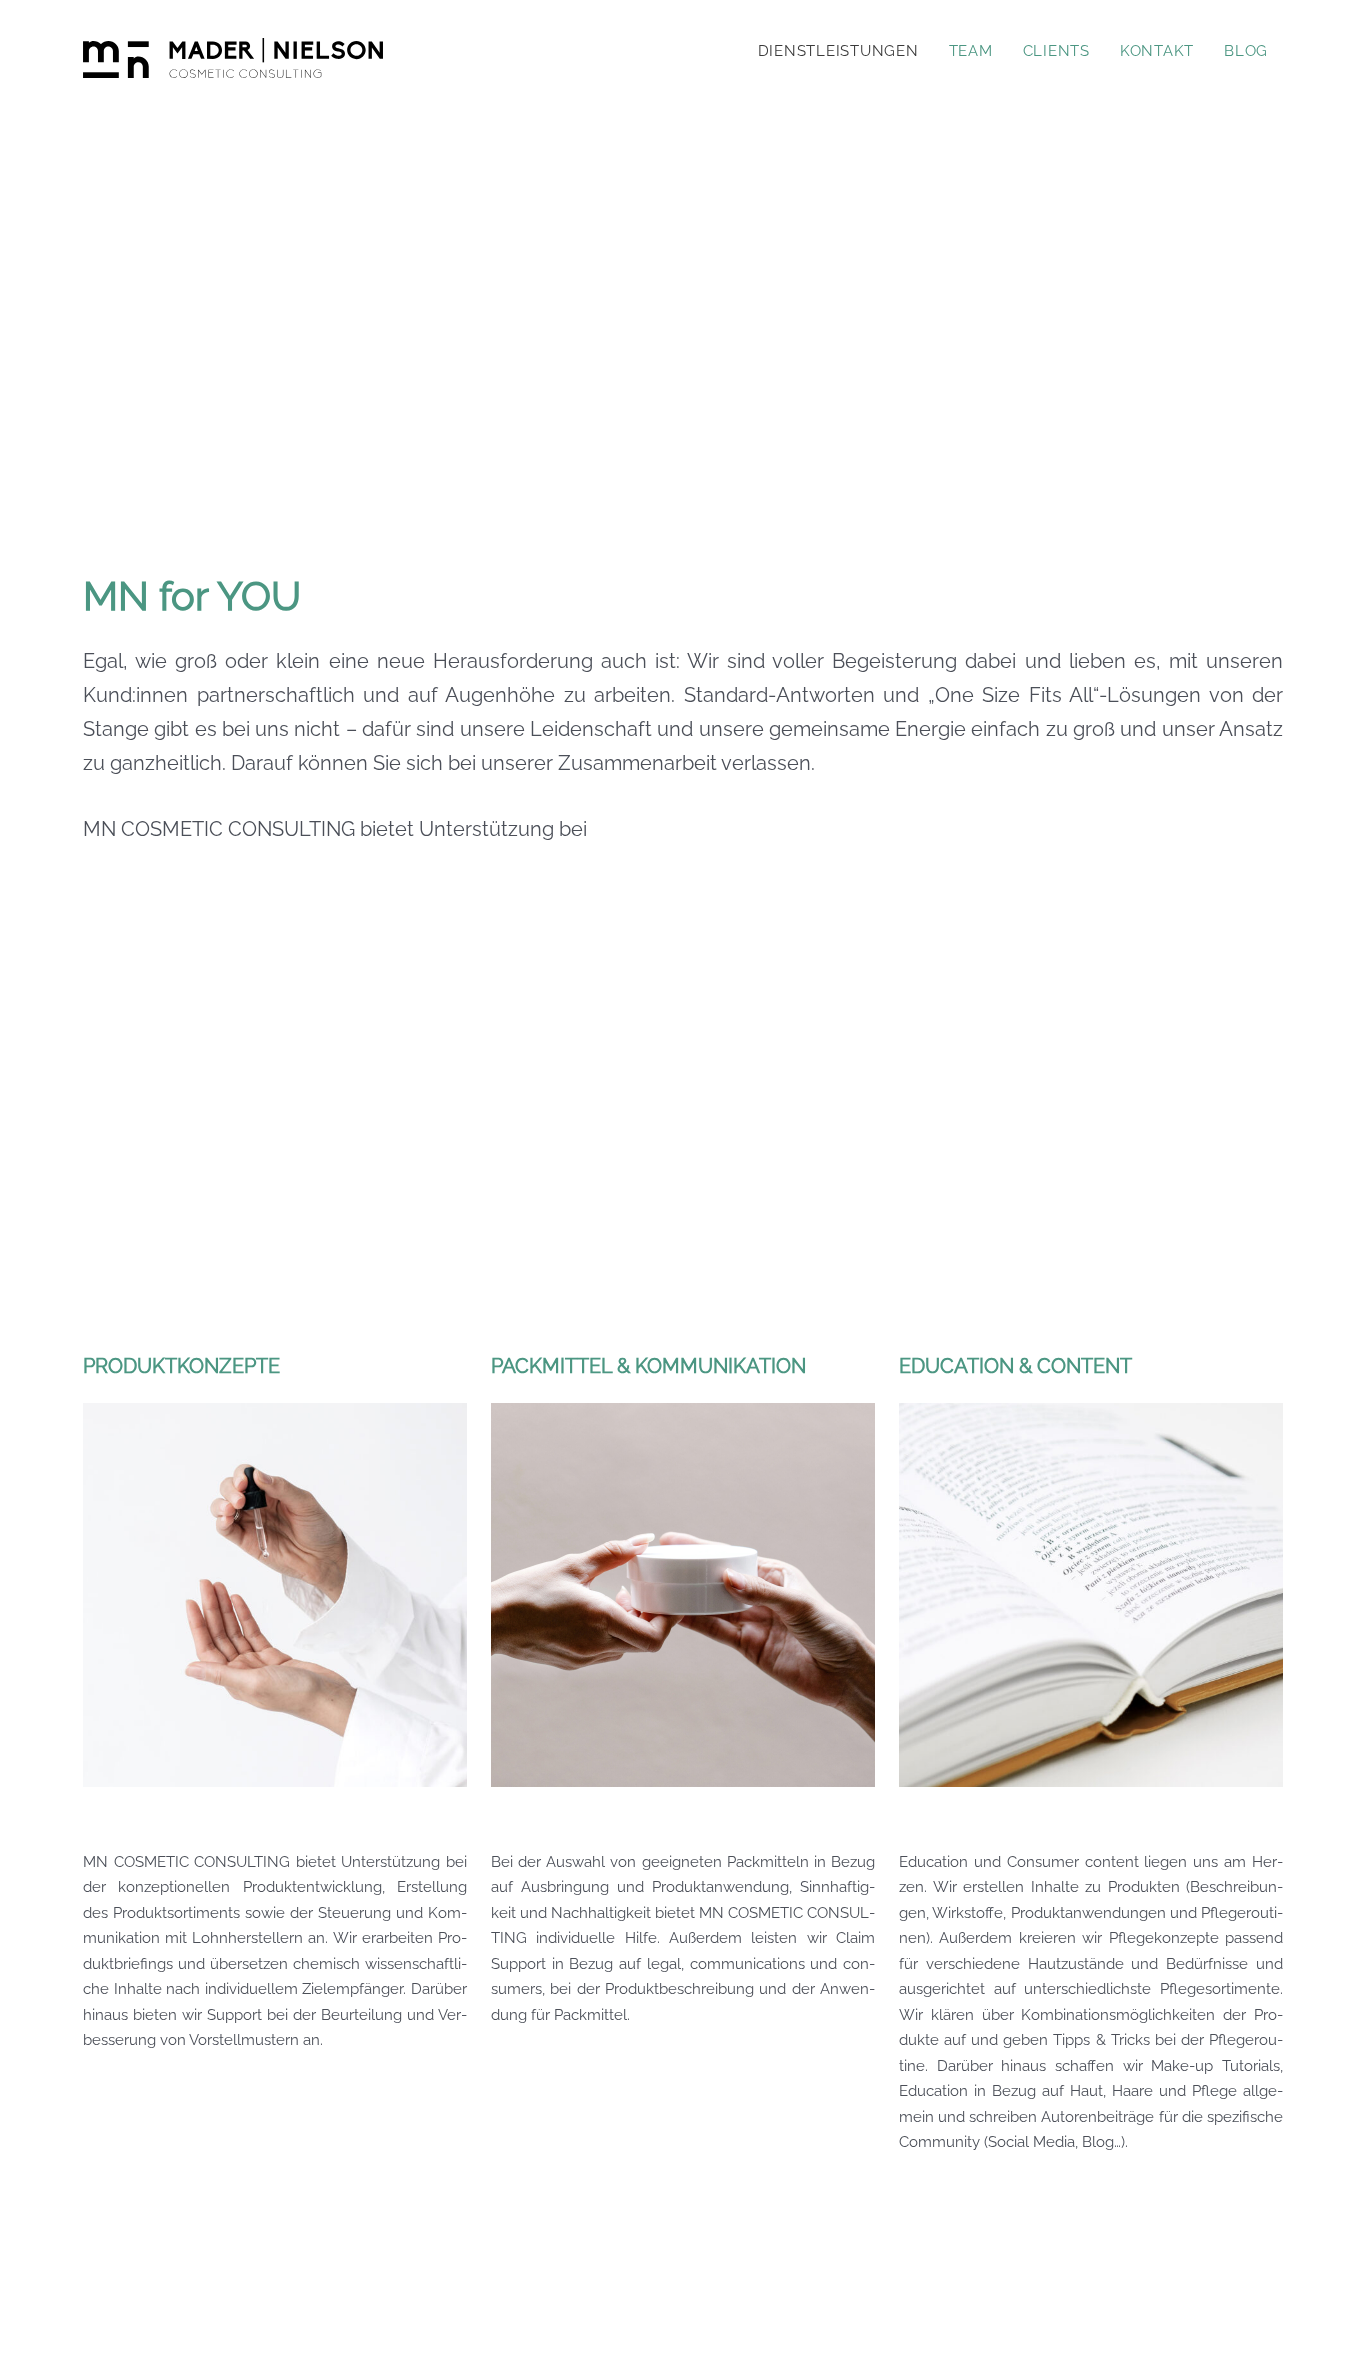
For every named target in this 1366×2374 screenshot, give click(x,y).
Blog (1246, 51)
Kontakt (1157, 51)
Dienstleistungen (838, 51)
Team (971, 51)
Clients (1056, 51)
